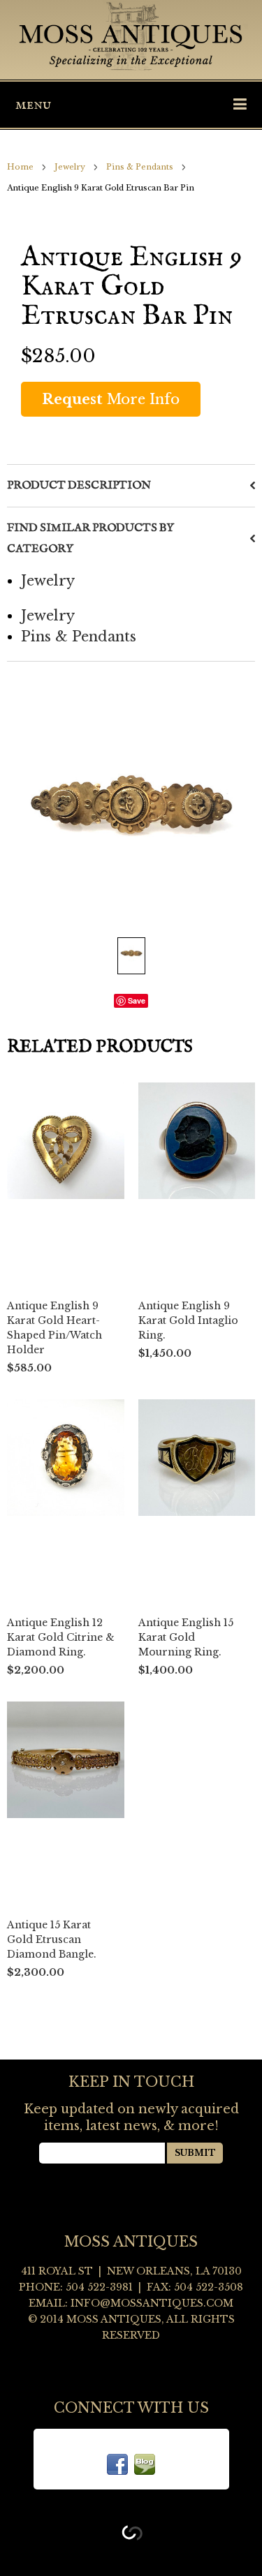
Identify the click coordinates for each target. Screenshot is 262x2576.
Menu (33, 105)
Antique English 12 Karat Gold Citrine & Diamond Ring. (61, 1637)
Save (137, 1000)
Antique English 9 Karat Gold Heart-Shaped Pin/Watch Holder (54, 1328)
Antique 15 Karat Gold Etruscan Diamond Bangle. (52, 1940)
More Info (111, 399)
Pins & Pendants (140, 167)
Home (20, 167)
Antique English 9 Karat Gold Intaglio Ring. (188, 1320)
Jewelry (70, 167)
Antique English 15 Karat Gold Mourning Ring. (186, 1637)
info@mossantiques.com (152, 2303)
